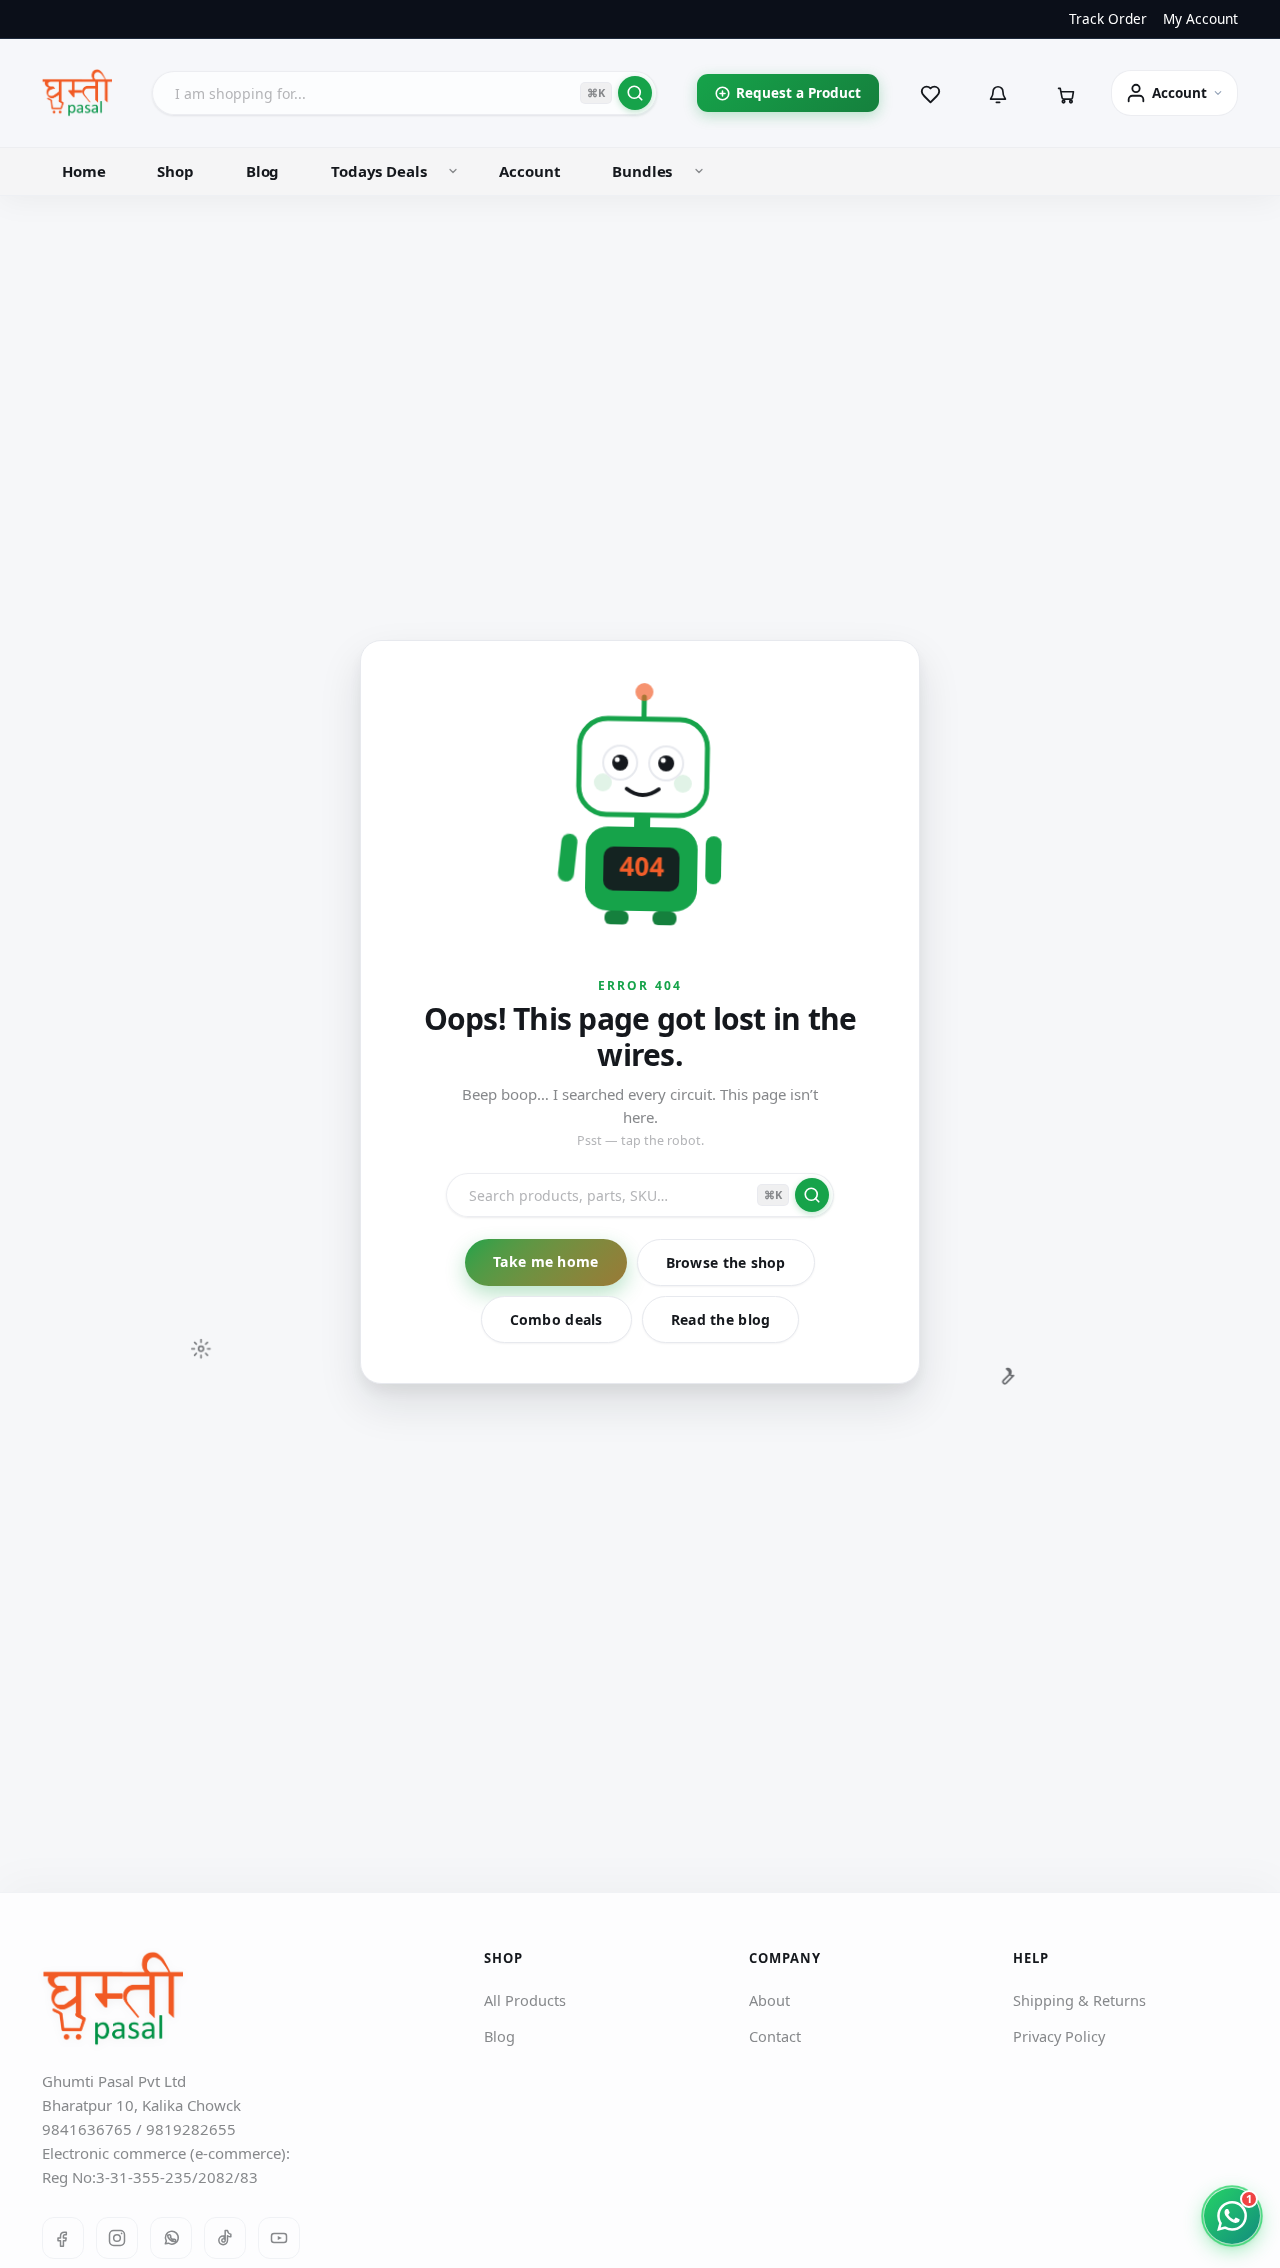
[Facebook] (63, 2238)
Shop (175, 171)
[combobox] (404, 93)
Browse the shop (726, 1262)
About (769, 2001)
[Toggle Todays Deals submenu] (453, 171)
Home (83, 171)
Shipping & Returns (1079, 2001)
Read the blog (721, 1319)
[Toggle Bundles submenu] (699, 171)
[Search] (635, 93)
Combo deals (556, 1319)
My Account (1200, 19)
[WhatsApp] (171, 2238)
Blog (262, 171)
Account (529, 171)
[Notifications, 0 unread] (998, 93)
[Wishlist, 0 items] (930, 93)
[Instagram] (117, 2238)
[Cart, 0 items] (1066, 93)
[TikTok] (225, 2238)
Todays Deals (378, 171)
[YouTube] (279, 2238)
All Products (525, 2001)
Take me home (545, 1261)
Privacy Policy (1059, 2037)
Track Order (1108, 19)
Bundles (642, 171)
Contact (775, 2037)
